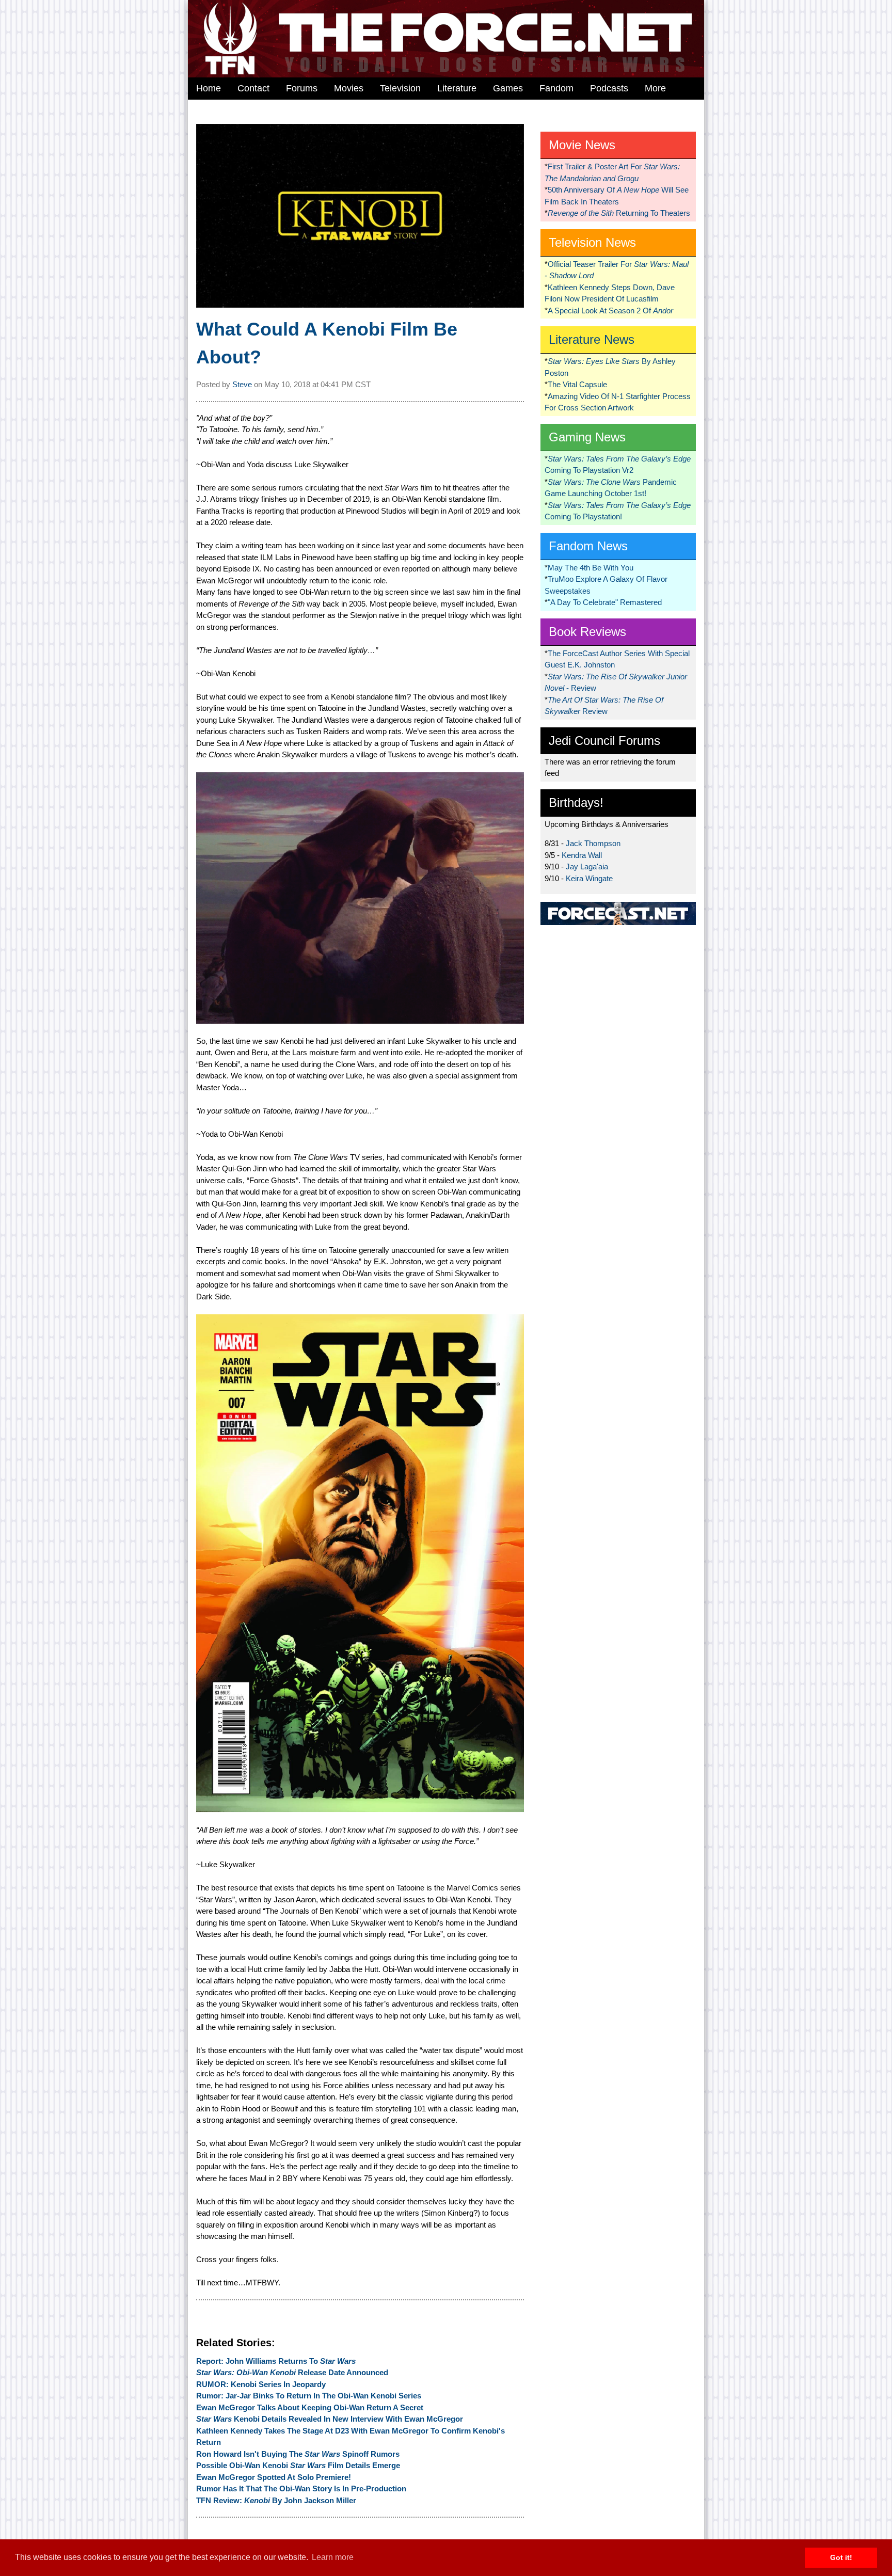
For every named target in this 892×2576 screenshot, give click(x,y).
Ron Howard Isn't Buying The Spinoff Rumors (298, 2454)
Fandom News (588, 546)
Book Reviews (587, 632)
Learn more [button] (333, 2557)
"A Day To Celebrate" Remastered (605, 602)
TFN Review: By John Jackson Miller (276, 2500)
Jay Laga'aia (587, 866)
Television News (592, 242)
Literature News (592, 339)
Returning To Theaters (619, 213)
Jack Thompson (593, 843)
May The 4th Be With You (591, 568)
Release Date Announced (292, 2372)
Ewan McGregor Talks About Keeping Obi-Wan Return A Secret (310, 2407)
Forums (302, 88)
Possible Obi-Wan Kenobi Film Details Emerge (298, 2465)
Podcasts (609, 88)
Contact (253, 88)
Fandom (556, 88)
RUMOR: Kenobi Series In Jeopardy (261, 2384)
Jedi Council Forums (604, 741)
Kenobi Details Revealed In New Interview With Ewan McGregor (330, 2419)
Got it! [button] (841, 2557)
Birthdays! (576, 802)
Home (209, 88)
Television (400, 88)
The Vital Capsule (577, 384)
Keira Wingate (589, 878)
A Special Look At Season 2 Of (610, 311)
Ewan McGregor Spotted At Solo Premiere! (274, 2477)
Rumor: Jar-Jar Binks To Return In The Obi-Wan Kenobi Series (309, 2396)
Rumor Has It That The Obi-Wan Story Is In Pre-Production (301, 2488)
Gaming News (587, 437)
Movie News (582, 145)
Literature (457, 88)
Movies (349, 88)
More (655, 88)
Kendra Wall (582, 855)
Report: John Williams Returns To (276, 2361)
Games (508, 88)
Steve (242, 384)
